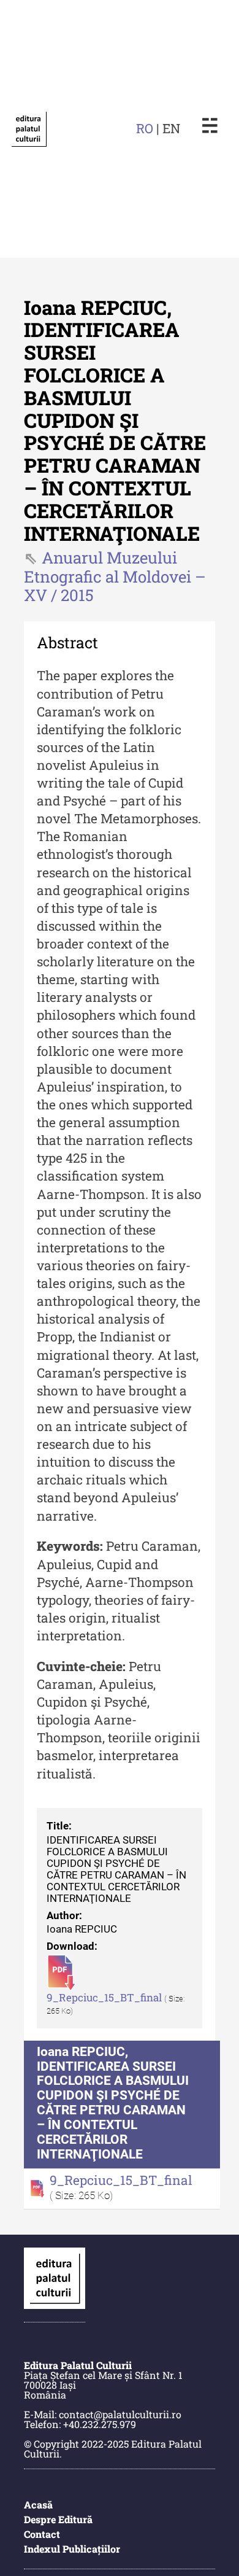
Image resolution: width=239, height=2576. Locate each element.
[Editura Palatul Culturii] (29, 129)
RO (145, 128)
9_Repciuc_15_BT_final (105, 1998)
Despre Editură (58, 2519)
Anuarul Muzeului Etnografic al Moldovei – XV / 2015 (115, 576)
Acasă (38, 2504)
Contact (42, 2534)
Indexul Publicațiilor (72, 2549)
